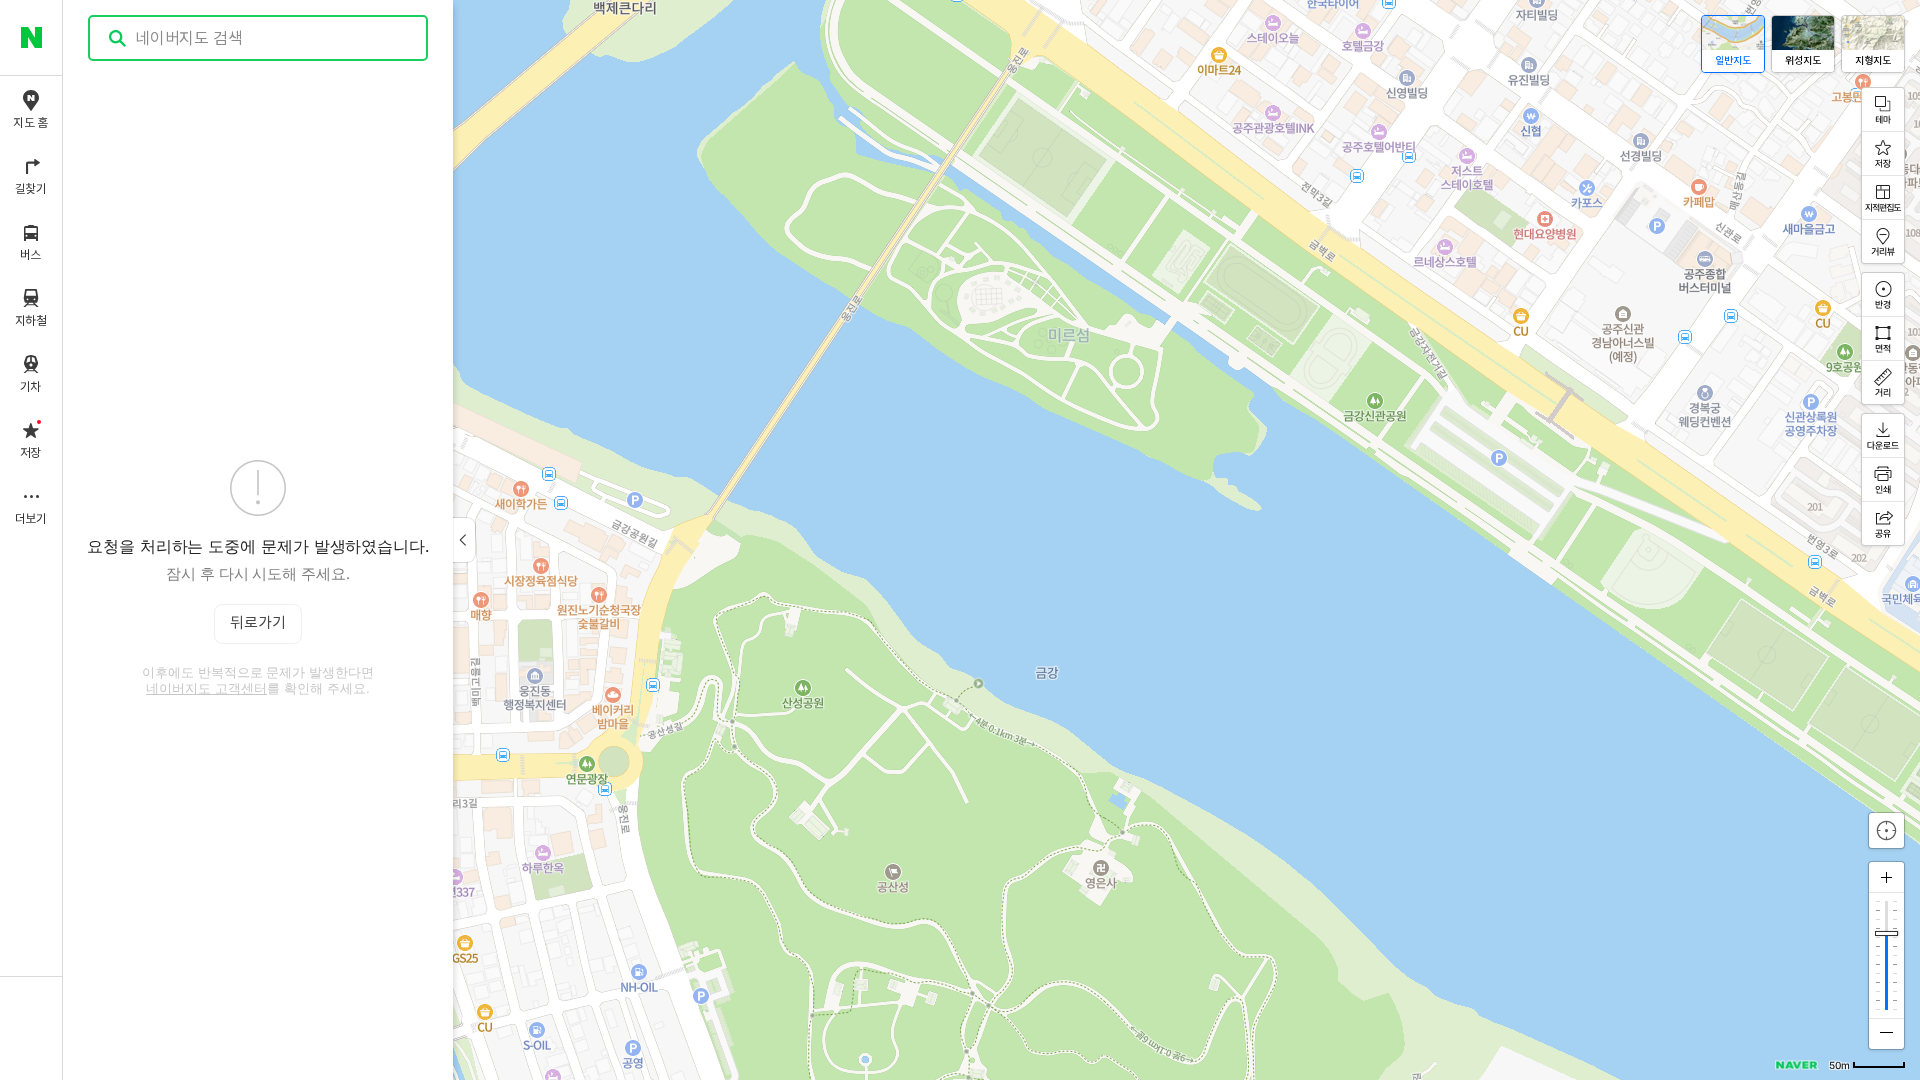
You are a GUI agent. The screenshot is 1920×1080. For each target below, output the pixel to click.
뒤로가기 (258, 623)
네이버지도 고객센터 (206, 688)
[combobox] (259, 38)
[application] (991, 540)
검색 (118, 38)
